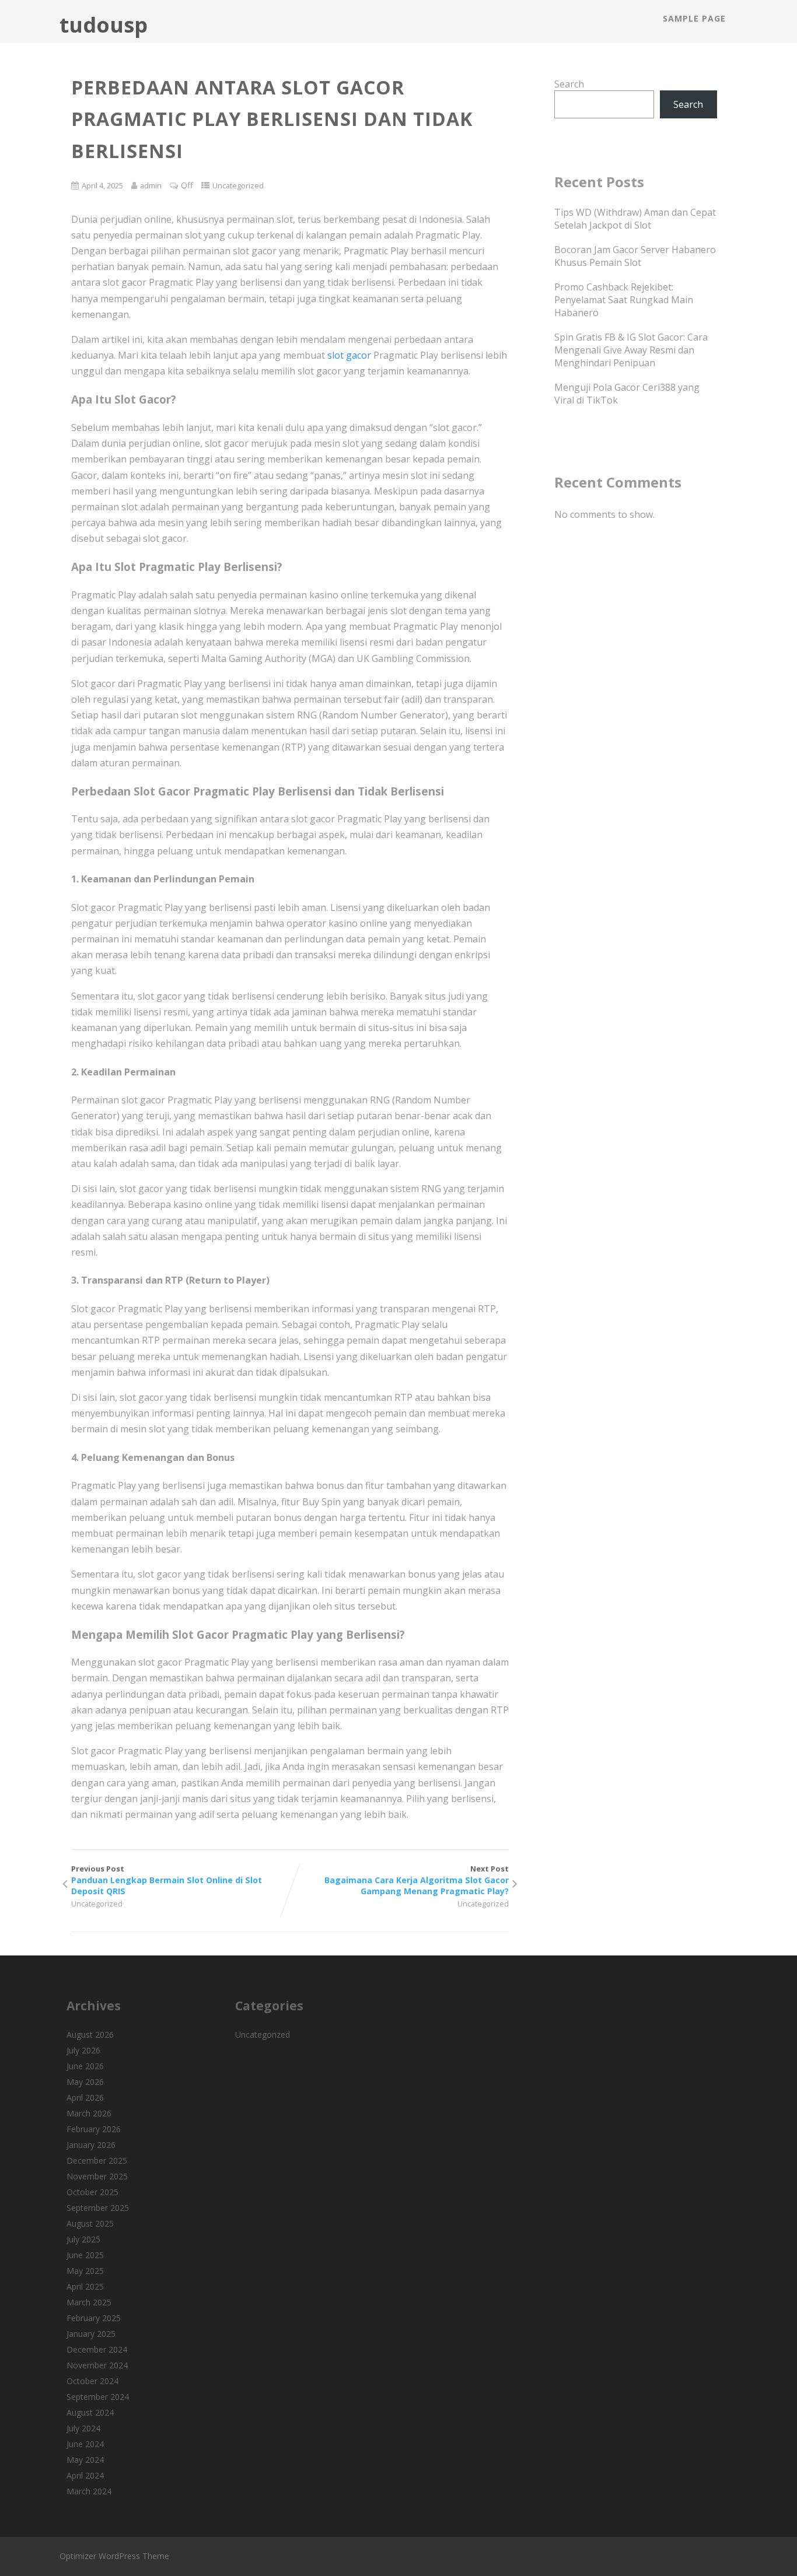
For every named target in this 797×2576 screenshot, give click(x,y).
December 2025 (97, 2160)
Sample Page (694, 18)
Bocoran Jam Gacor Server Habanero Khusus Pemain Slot (635, 256)
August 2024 (90, 2412)
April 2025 (85, 2286)
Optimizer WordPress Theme (114, 2556)
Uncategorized (238, 185)
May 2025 (85, 2271)
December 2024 (97, 2349)
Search (569, 84)
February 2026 (94, 2129)
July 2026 (83, 2050)
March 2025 (89, 2302)
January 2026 (91, 2145)
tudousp (104, 25)
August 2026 (90, 2034)
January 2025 (91, 2334)
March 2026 (89, 2113)
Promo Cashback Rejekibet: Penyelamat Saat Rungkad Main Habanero (624, 300)
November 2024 (97, 2365)
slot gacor (349, 355)
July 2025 (83, 2239)
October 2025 (92, 2192)
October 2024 (92, 2381)
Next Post (417, 1880)
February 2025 (94, 2318)
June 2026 (85, 2066)
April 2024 (85, 2475)
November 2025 (97, 2176)
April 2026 (85, 2097)
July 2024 (83, 2428)
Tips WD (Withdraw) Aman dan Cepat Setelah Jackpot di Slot (635, 219)
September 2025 (98, 2208)
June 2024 (85, 2444)
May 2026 (85, 2082)
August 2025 (90, 2223)
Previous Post (167, 1880)
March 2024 (89, 2491)
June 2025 (85, 2255)
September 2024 (98, 2397)
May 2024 (85, 2460)
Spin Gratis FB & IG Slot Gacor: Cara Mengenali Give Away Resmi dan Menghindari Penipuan (631, 350)
